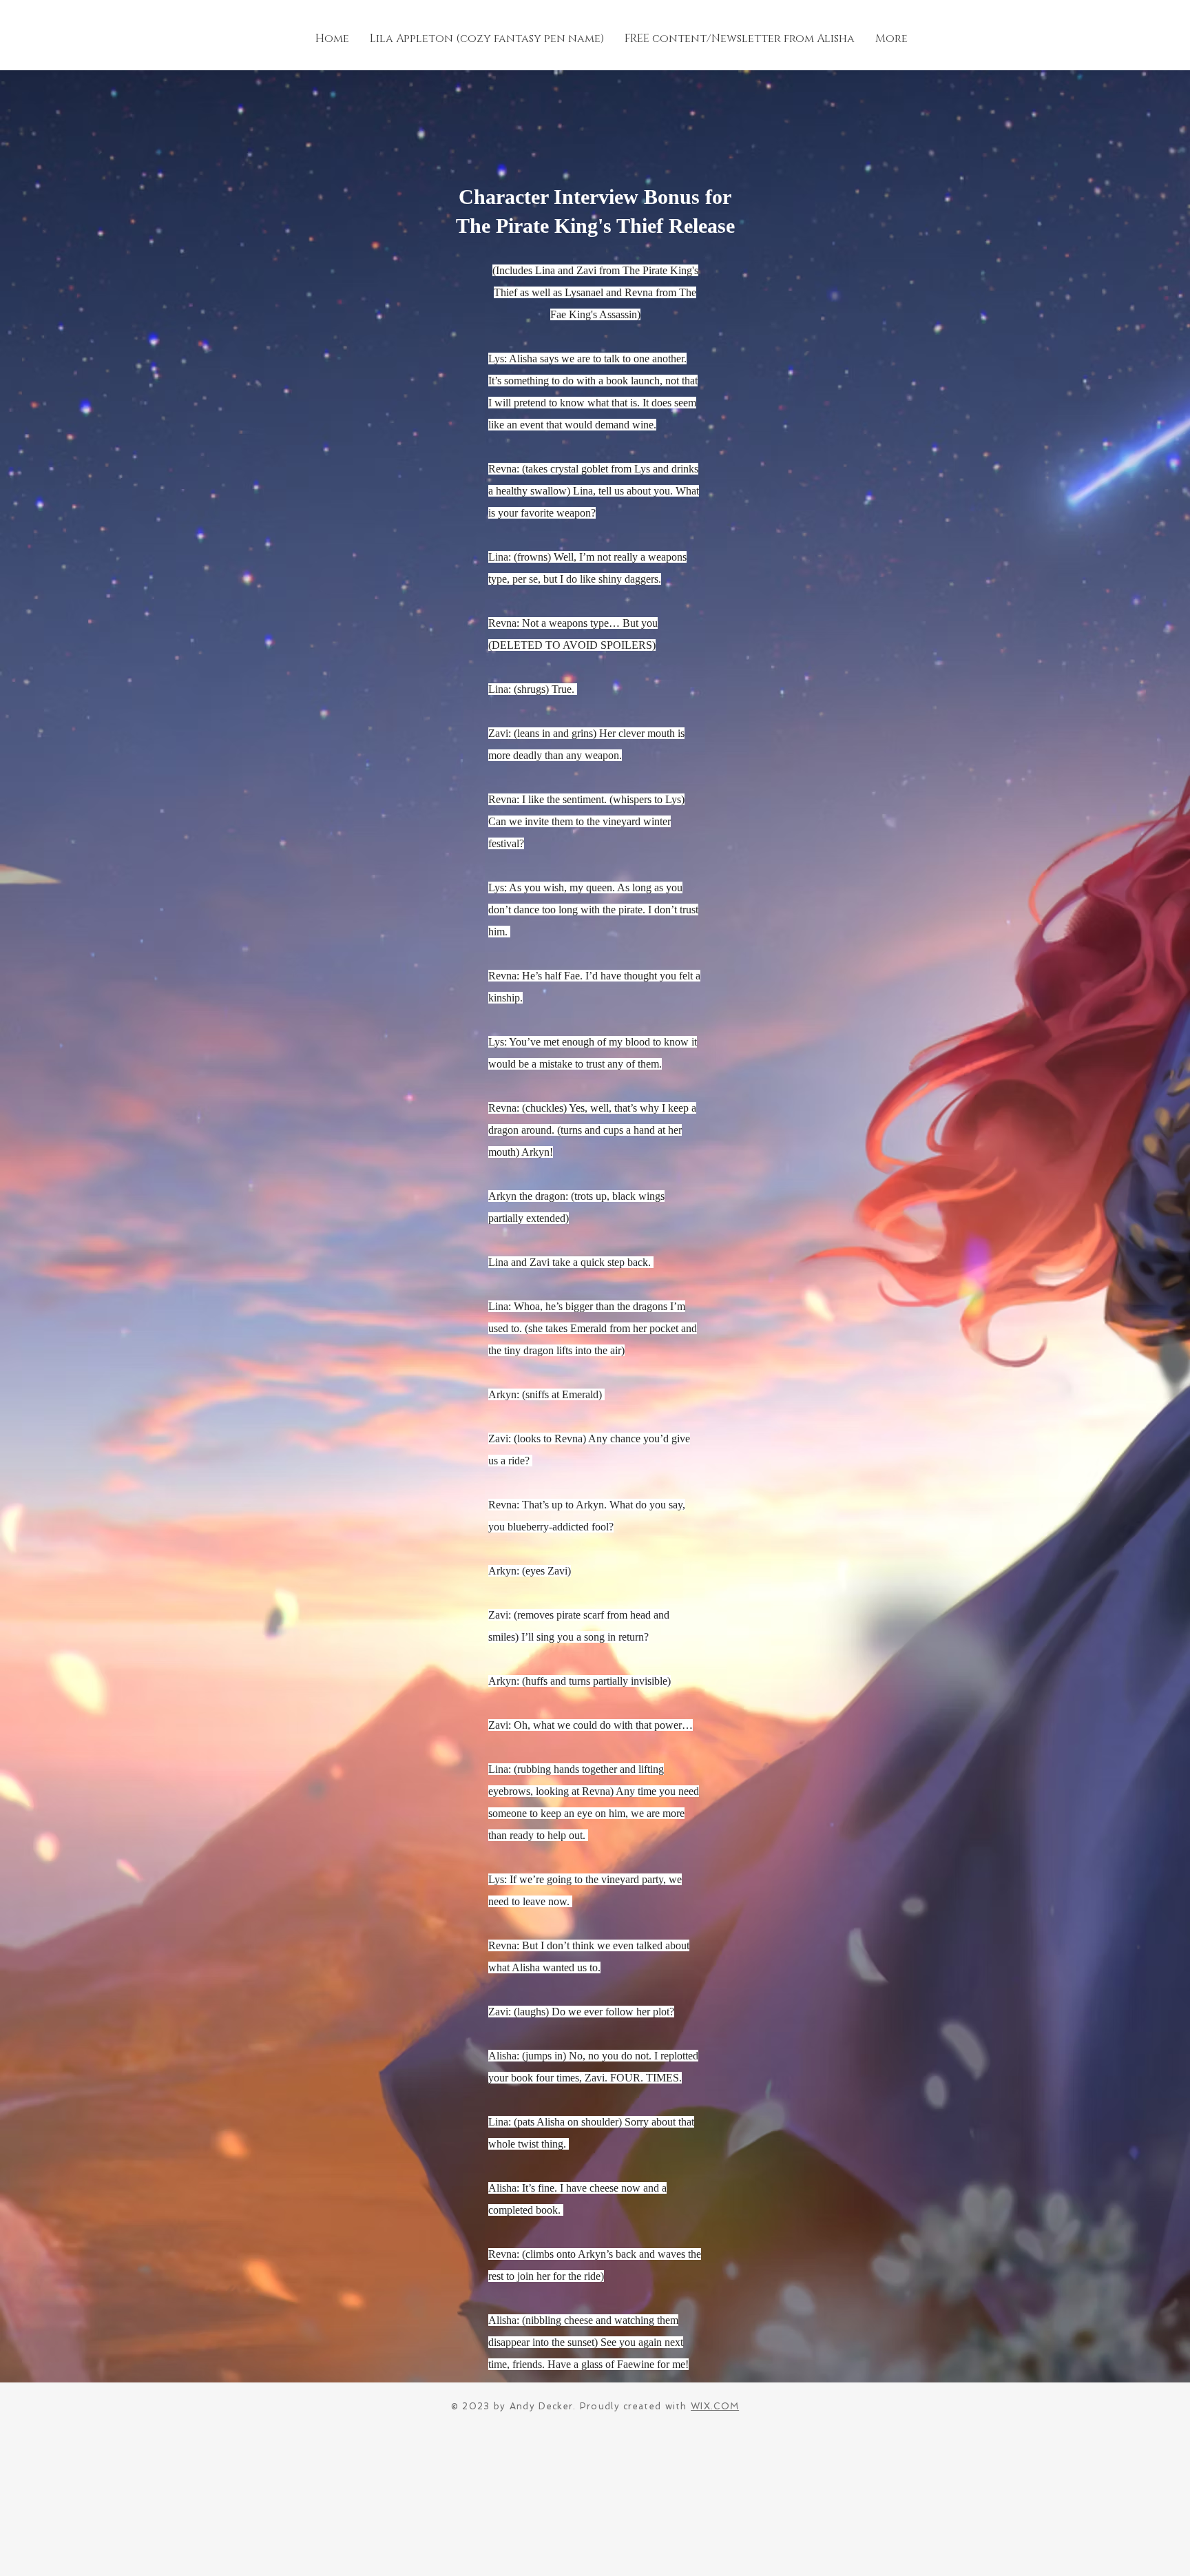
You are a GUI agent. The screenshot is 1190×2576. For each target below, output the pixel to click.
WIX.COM (715, 2406)
